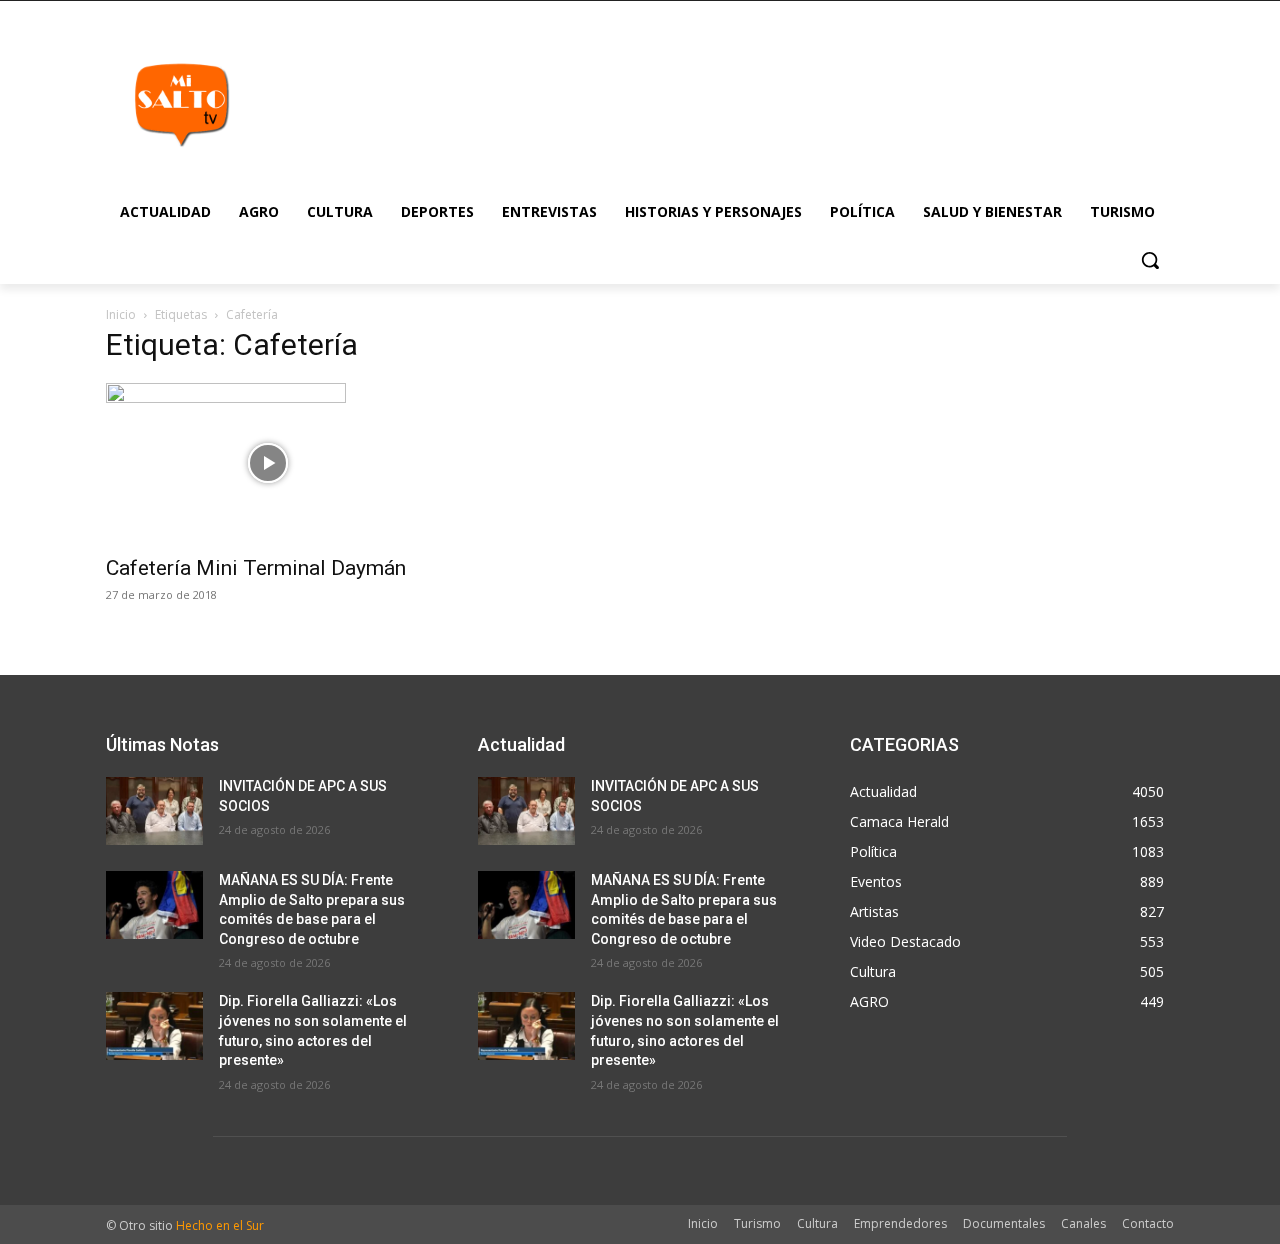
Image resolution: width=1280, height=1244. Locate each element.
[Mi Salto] (181, 104)
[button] (1150, 260)
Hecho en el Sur (220, 1225)
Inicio (121, 314)
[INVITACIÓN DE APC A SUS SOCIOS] (154, 811)
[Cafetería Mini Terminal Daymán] (268, 463)
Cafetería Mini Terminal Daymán (256, 568)
